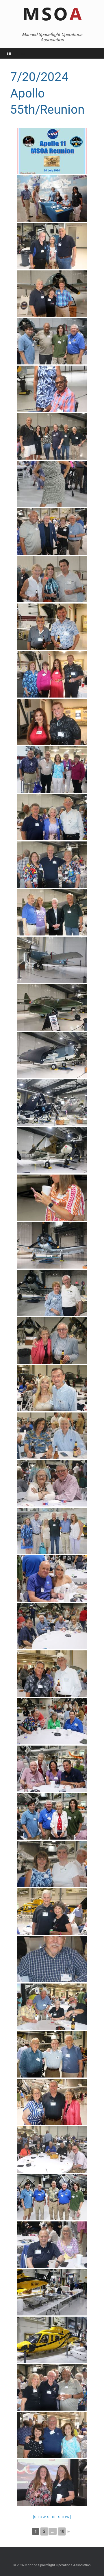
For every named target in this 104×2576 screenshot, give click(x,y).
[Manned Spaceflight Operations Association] (52, 15)
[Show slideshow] (52, 2517)
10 (62, 2531)
